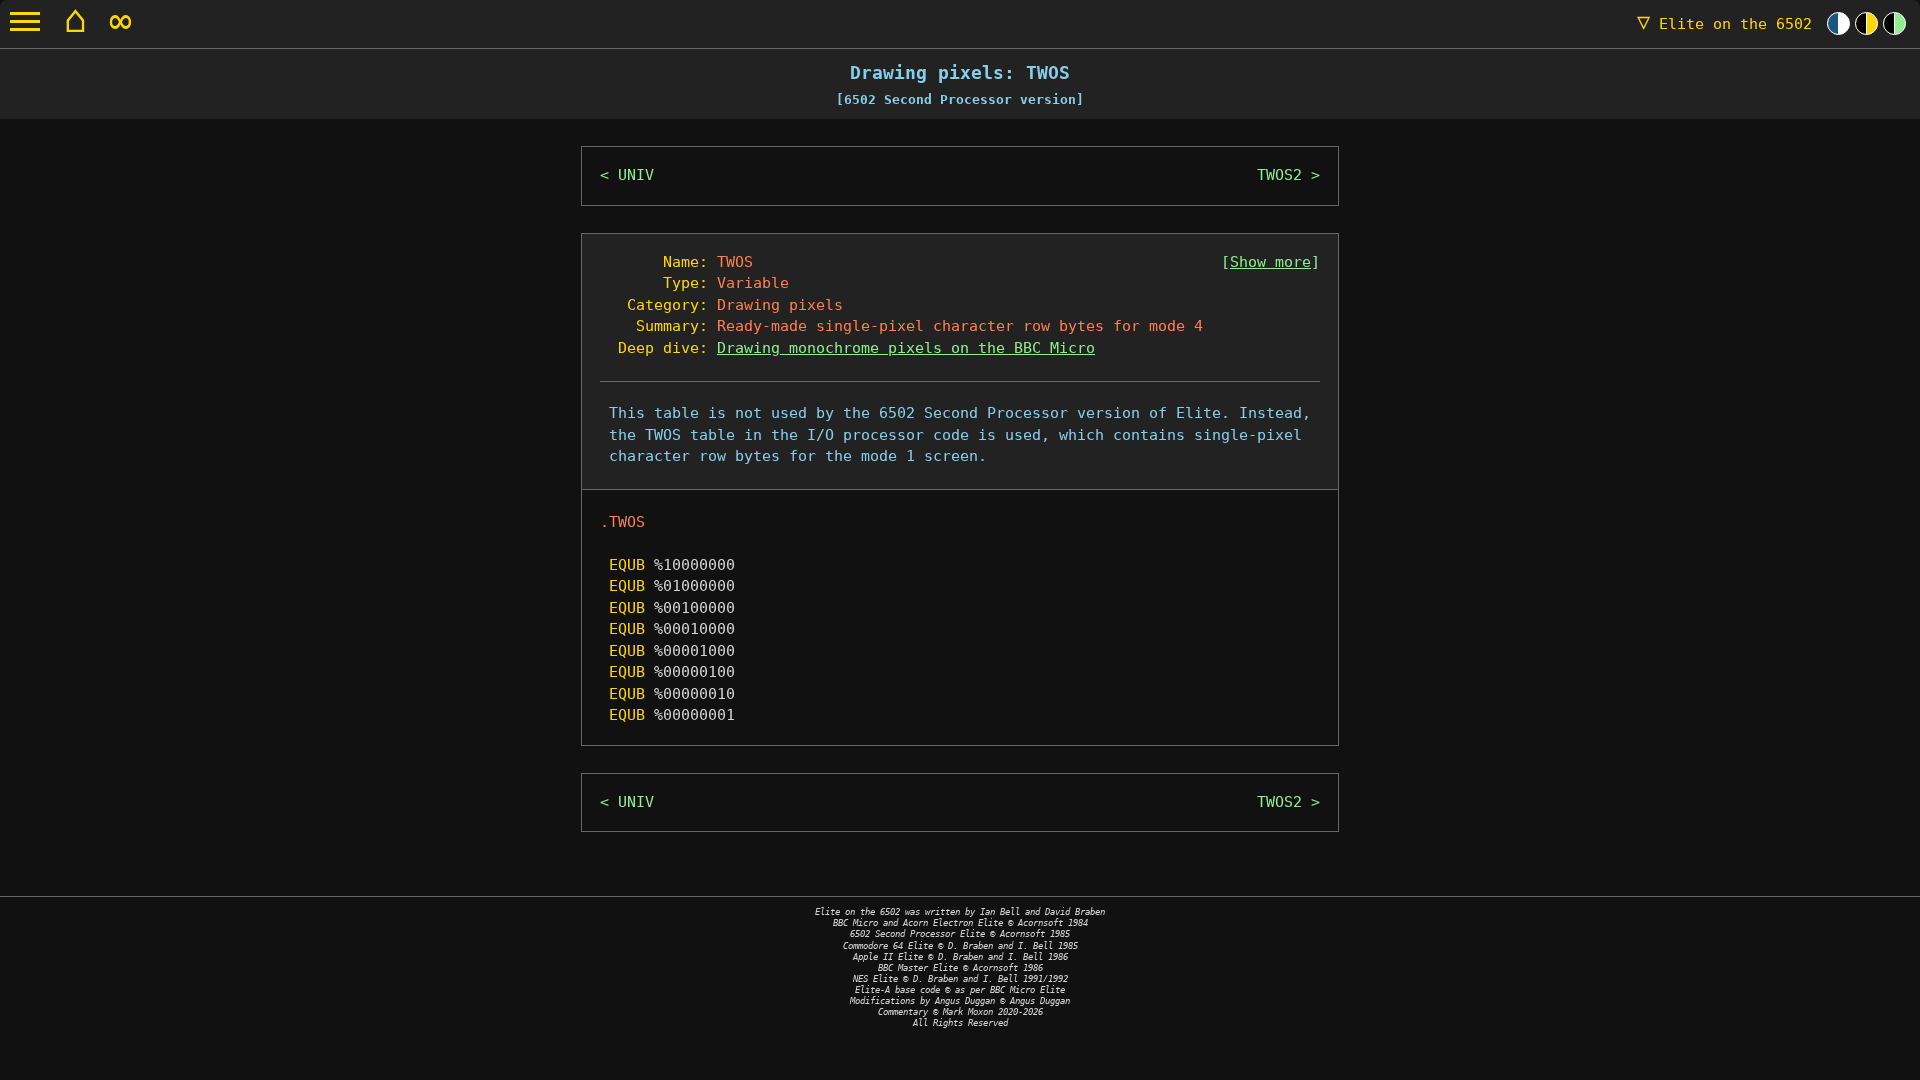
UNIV (636, 175)
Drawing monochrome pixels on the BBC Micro (906, 348)
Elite (1724, 24)
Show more (1270, 262)
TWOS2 (1279, 175)
